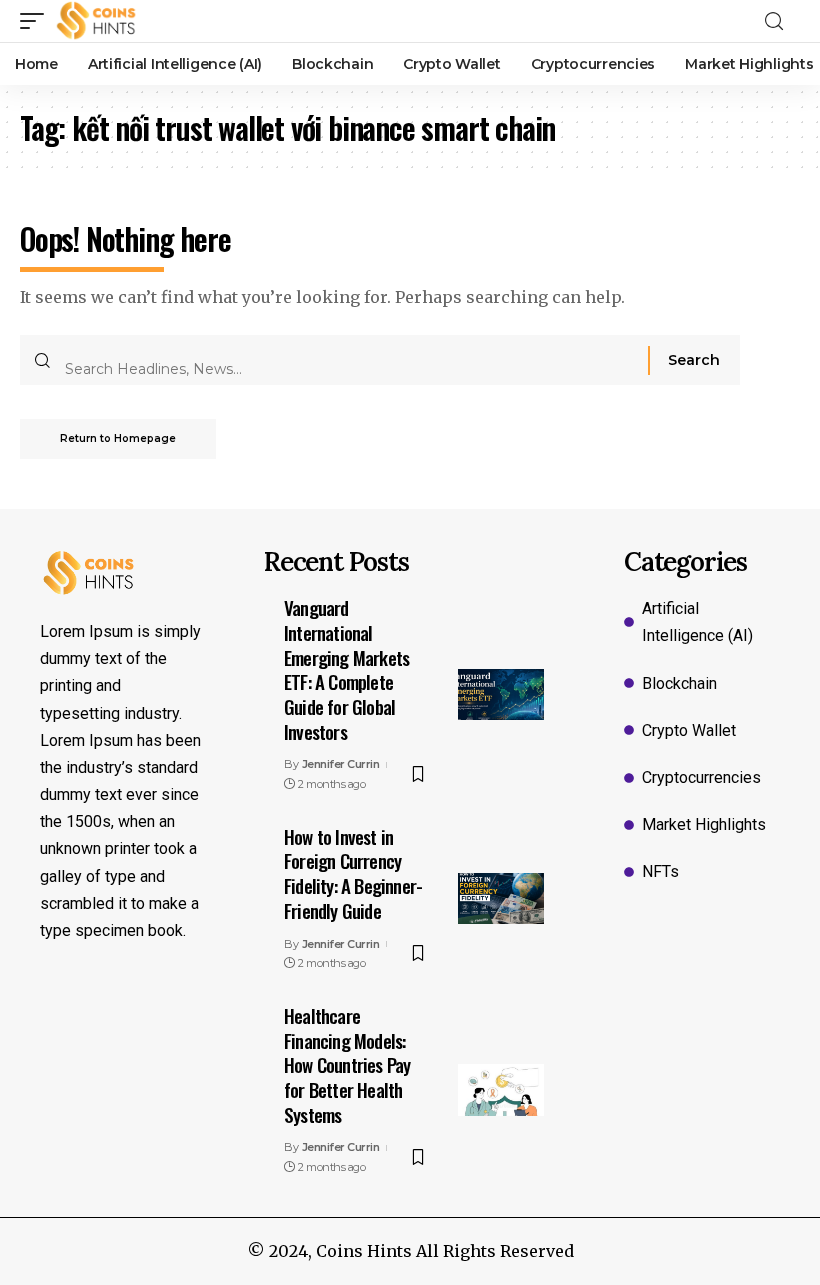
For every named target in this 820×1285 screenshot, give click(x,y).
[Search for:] (349, 360)
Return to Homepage (118, 438)
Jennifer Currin (341, 764)
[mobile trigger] (37, 21)
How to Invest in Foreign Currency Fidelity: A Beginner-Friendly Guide (353, 873)
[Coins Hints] (96, 21)
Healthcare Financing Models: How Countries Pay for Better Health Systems (347, 1064)
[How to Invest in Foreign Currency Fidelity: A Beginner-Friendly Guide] (501, 899)
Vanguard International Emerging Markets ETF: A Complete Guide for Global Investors (346, 668)
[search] (780, 21)
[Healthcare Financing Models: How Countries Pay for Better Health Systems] (501, 1090)
